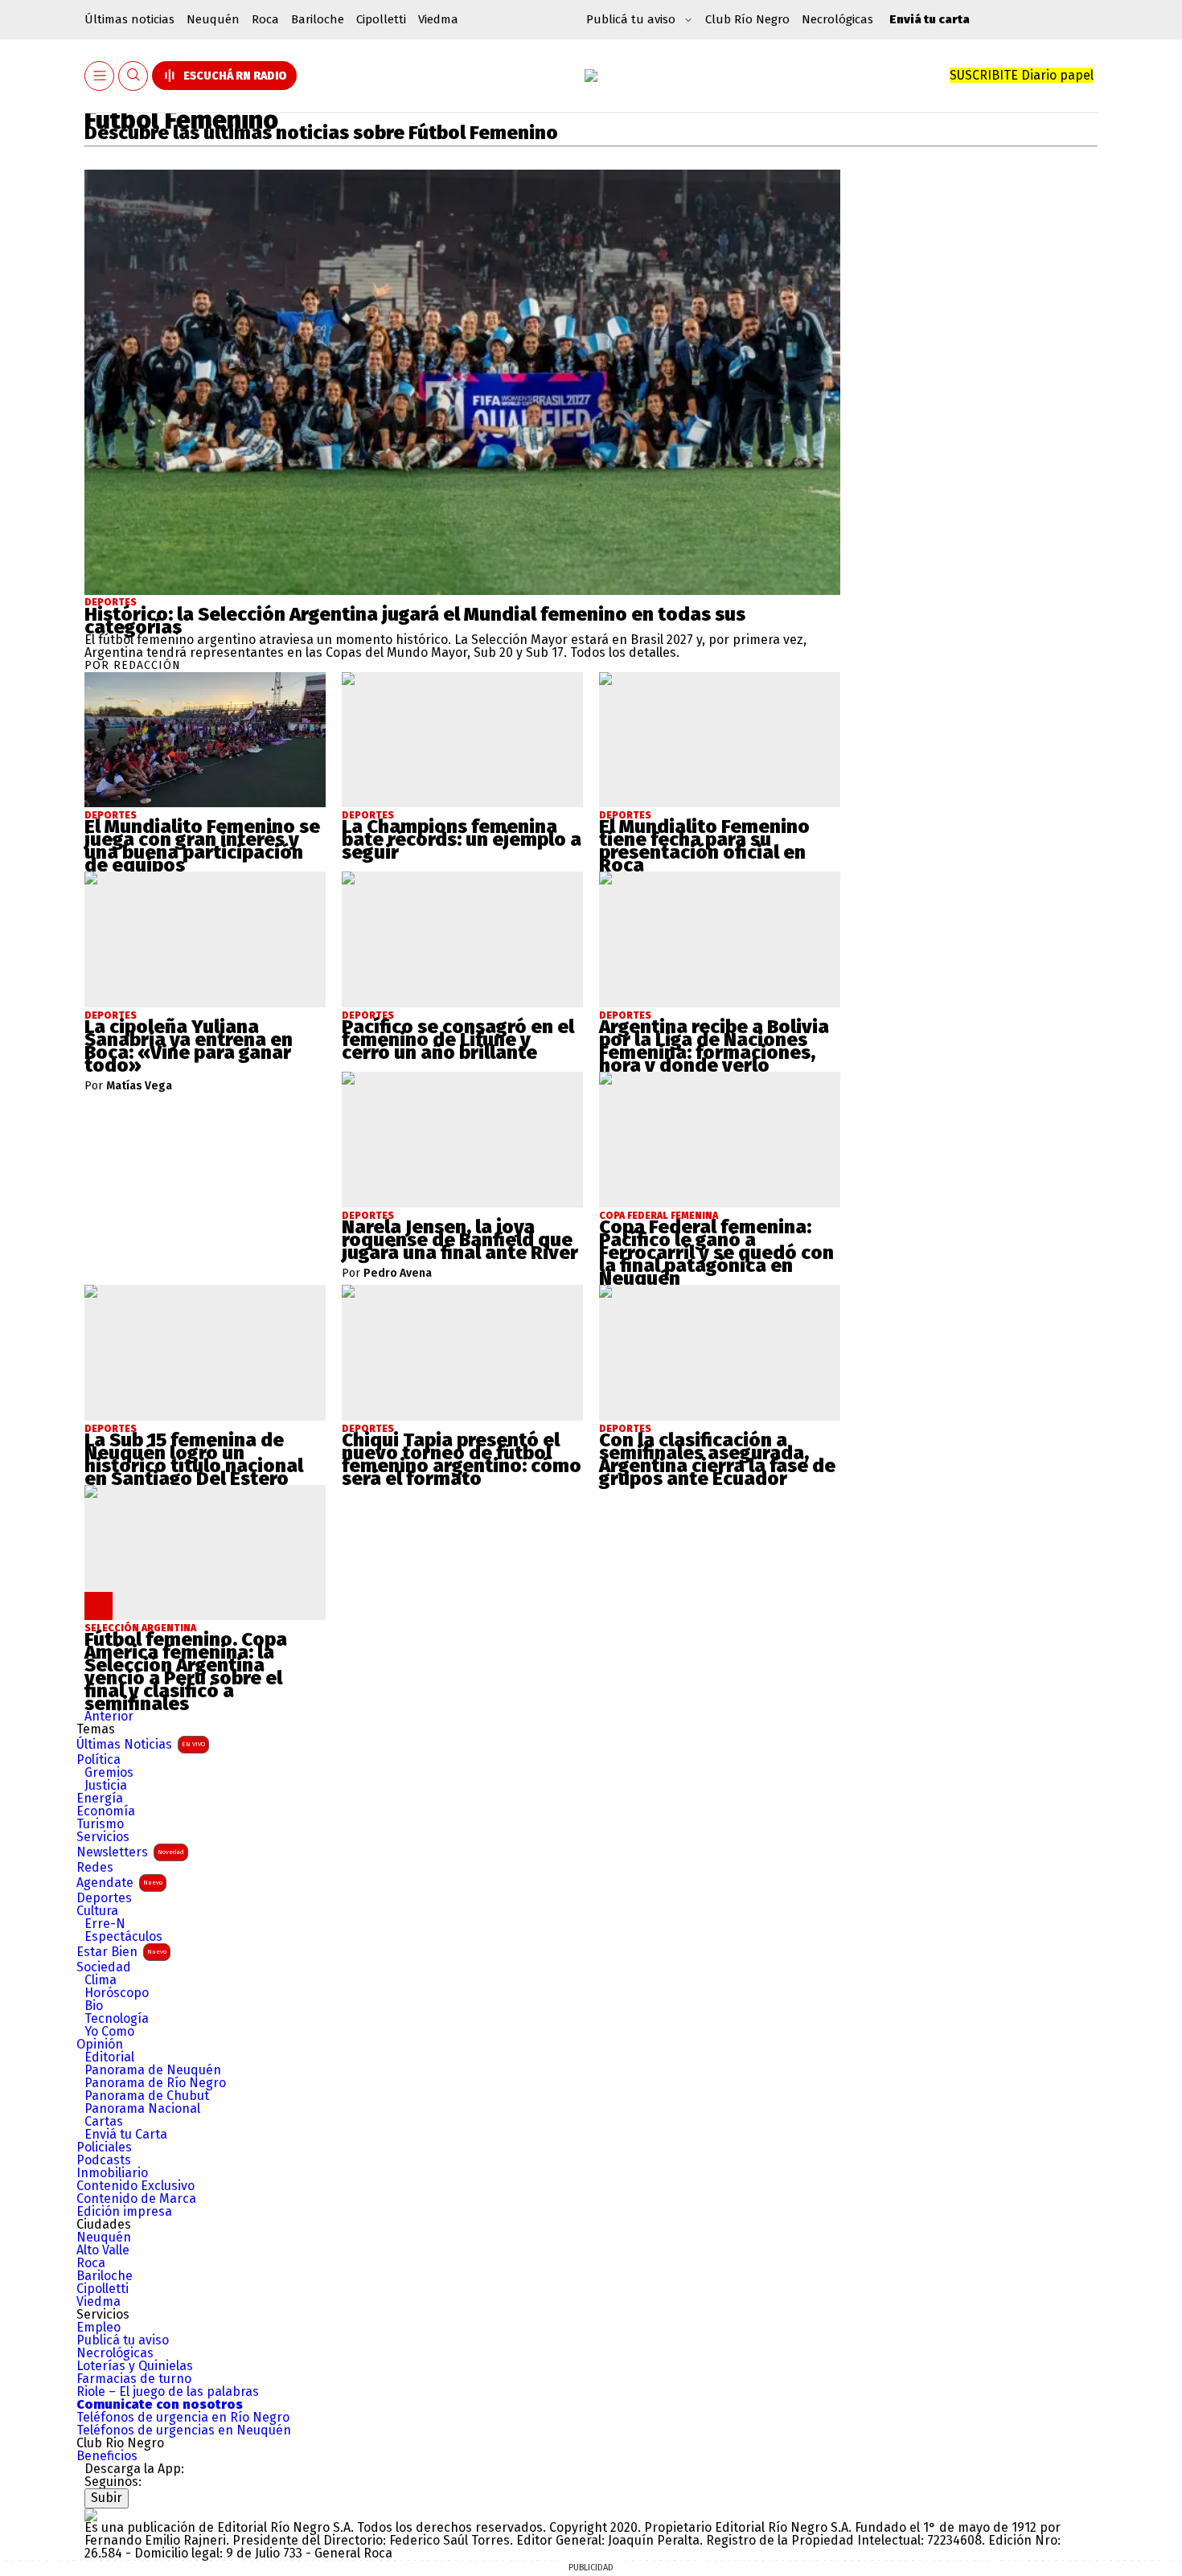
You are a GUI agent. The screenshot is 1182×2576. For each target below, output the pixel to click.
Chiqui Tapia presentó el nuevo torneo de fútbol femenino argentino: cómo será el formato (462, 1459)
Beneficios (107, 2456)
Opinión (100, 2045)
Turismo (100, 1824)
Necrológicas (837, 19)
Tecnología (117, 2019)
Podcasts (104, 2160)
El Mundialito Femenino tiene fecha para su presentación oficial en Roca (704, 846)
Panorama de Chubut (147, 2096)
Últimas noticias (129, 19)
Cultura (97, 1911)
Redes (95, 1868)
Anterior (109, 1716)
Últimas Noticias (141, 1744)
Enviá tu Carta (126, 2135)
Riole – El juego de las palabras (168, 2392)
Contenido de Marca (136, 2199)
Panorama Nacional (142, 2109)
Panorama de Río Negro (155, 2083)
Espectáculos (123, 1937)
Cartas (104, 2122)
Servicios (103, 1837)
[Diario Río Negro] (591, 76)
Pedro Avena (398, 1274)
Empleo (98, 2328)
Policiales (104, 2147)
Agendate (119, 1883)
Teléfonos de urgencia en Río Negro (183, 2418)
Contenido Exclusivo (135, 2186)
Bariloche (318, 19)
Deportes (111, 602)
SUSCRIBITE (1022, 75)
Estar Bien (121, 1952)
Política (98, 1760)
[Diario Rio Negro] (91, 2514)
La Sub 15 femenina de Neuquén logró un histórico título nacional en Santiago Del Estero (194, 1459)
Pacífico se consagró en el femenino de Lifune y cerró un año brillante (458, 1040)
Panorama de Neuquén (153, 2070)
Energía (100, 1799)
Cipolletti (381, 19)
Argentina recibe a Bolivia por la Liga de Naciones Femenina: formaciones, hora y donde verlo (714, 1046)
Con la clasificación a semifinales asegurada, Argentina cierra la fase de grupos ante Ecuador (717, 1459)
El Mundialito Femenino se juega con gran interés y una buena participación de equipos (202, 846)
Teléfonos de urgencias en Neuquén (184, 2430)
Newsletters (130, 1852)
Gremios (109, 1773)
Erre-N (105, 1924)
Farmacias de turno (134, 2379)
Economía (106, 1811)
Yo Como (109, 2032)
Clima (101, 1980)
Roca (265, 19)
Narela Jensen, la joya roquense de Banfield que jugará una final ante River (460, 1240)
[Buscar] (133, 76)
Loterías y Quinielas (135, 2366)
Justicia (106, 1786)
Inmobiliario (112, 2173)
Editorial (109, 2057)
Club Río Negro (747, 19)
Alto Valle (103, 2250)
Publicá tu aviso (123, 2340)
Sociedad (104, 1967)
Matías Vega (139, 1086)
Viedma (438, 19)
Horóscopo (117, 1993)
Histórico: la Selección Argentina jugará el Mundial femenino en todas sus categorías (415, 621)
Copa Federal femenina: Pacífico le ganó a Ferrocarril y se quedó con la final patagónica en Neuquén (716, 1253)
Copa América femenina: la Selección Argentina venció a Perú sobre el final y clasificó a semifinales (186, 1672)
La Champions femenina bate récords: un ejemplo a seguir (462, 839)
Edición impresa (124, 2212)
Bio (94, 2006)
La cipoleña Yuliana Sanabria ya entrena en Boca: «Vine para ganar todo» (189, 1046)
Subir (107, 2498)
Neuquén (213, 19)
